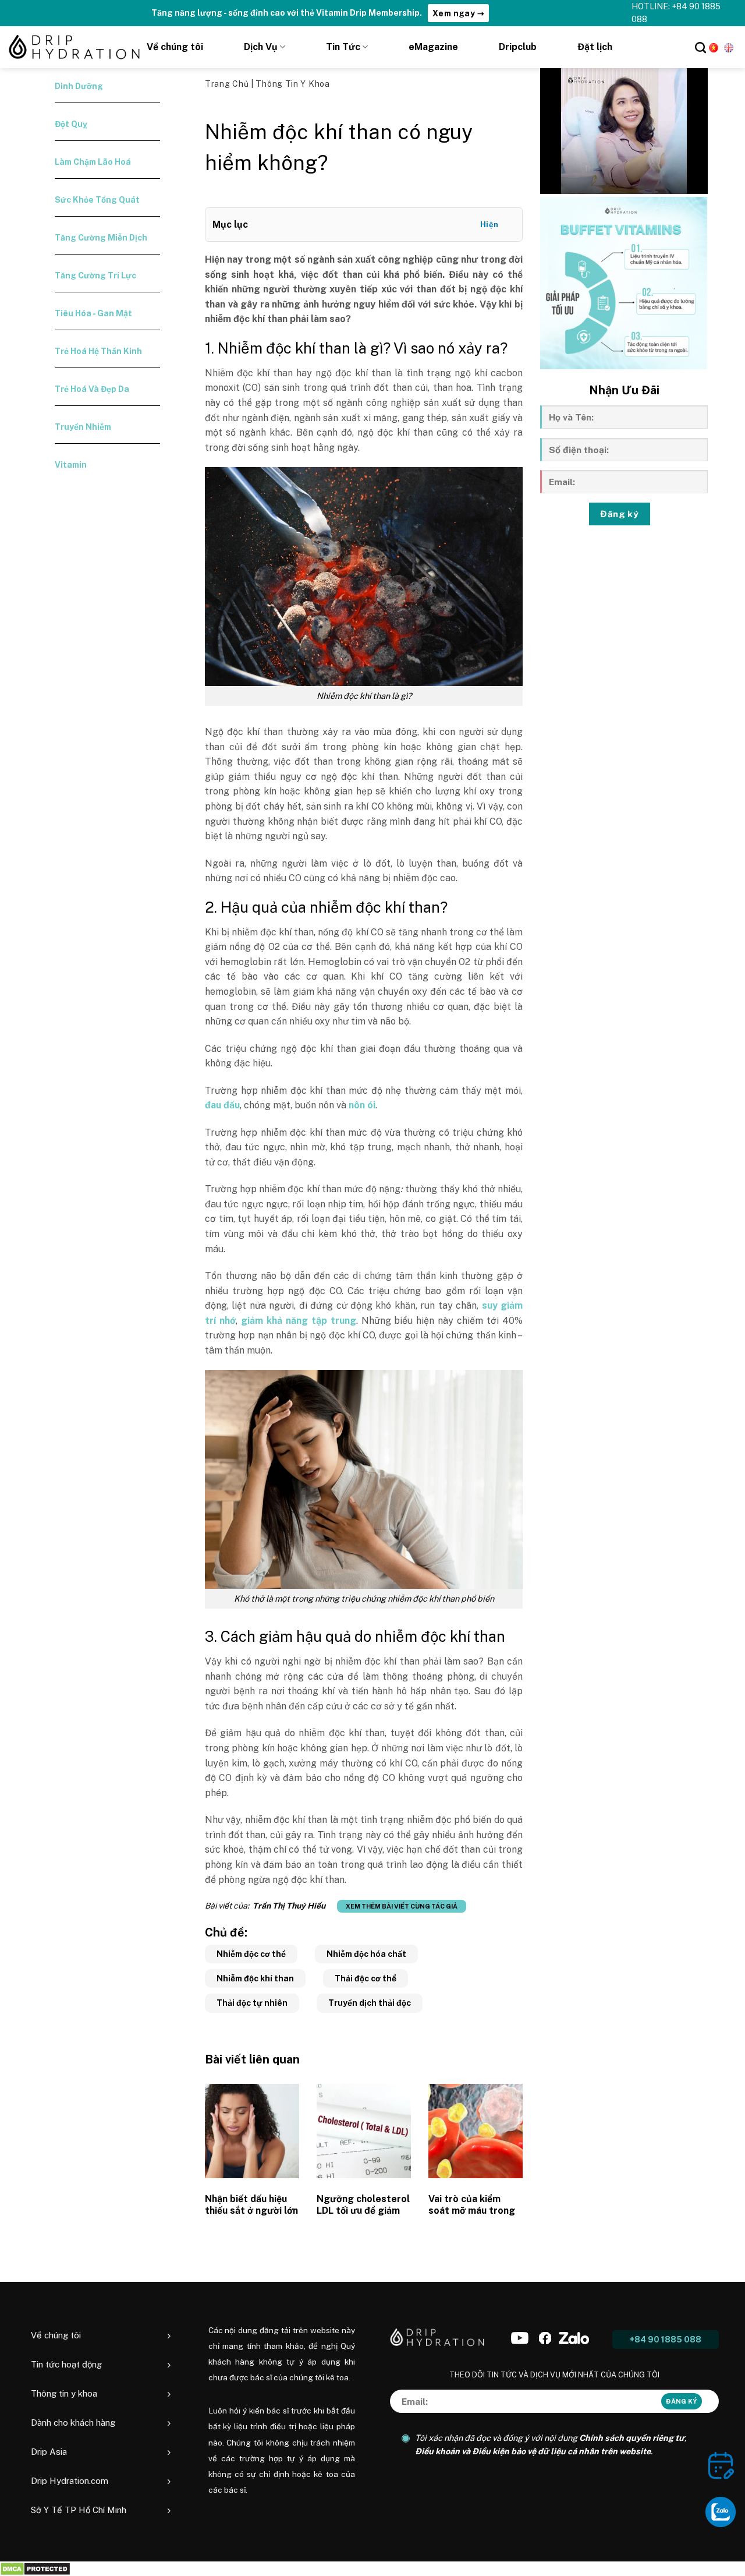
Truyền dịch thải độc (370, 2003)
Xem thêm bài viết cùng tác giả (402, 1906)
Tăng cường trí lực (95, 275)
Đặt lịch (595, 47)
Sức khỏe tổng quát (97, 200)
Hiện (489, 225)
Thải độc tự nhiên (252, 2003)
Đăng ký (619, 514)
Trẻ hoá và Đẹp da (92, 389)
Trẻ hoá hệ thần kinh (98, 351)
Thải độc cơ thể (366, 1978)
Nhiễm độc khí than (255, 1978)
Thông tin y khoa (292, 84)
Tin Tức (343, 47)
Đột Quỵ (71, 124)
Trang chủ (228, 84)
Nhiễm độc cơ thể (251, 1954)
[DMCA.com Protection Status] (35, 2569)
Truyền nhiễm (83, 427)
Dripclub (518, 47)
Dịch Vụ (261, 47)
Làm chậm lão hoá (93, 162)
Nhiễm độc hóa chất (366, 1954)
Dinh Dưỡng (79, 86)
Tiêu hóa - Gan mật (93, 313)
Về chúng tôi (175, 47)
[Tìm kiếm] (700, 47)
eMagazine (433, 47)
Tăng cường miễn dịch (101, 238)
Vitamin (71, 465)
